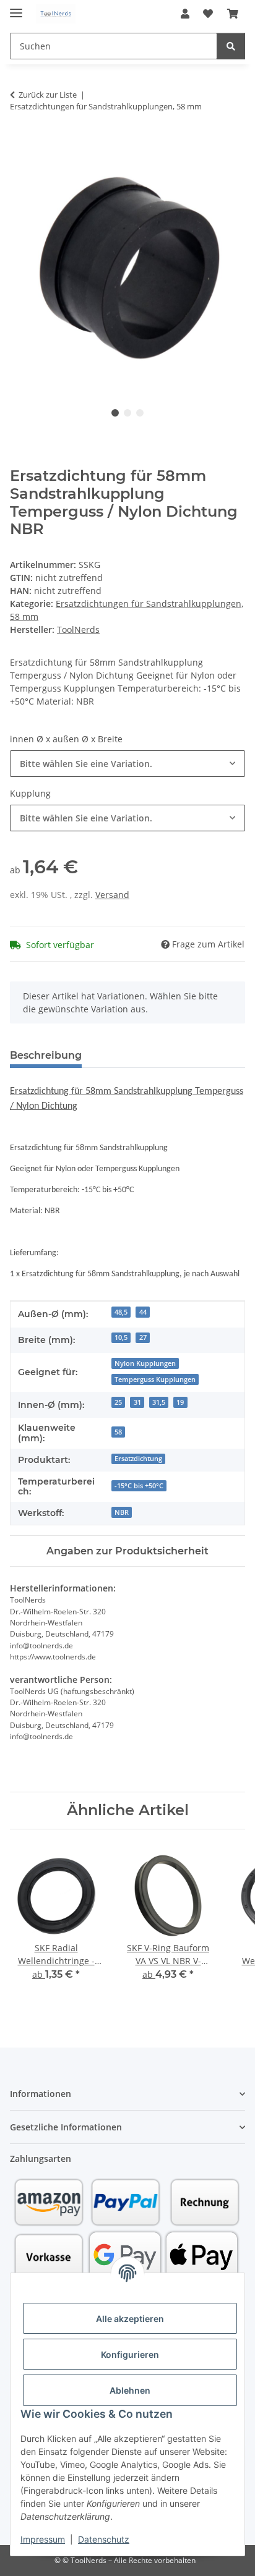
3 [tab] (140, 413)
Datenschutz (104, 2539)
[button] (185, 14)
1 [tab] (115, 413)
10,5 (121, 1337)
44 (143, 1312)
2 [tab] (127, 413)
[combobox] (127, 764)
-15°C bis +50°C (139, 1486)
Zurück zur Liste (48, 95)
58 (118, 1432)
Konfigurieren (130, 2354)
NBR (122, 1512)
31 (137, 1402)
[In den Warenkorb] (20, 145)
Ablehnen (130, 2390)
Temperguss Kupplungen (155, 1379)
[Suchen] (231, 46)
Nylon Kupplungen (145, 1363)
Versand (112, 895)
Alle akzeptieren (130, 2319)
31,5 (159, 1402)
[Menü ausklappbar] (16, 8)
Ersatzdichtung (138, 1459)
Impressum (43, 2539)
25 (118, 1402)
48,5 (121, 1312)
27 (143, 1337)
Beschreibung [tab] (46, 1055)
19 (180, 1402)
